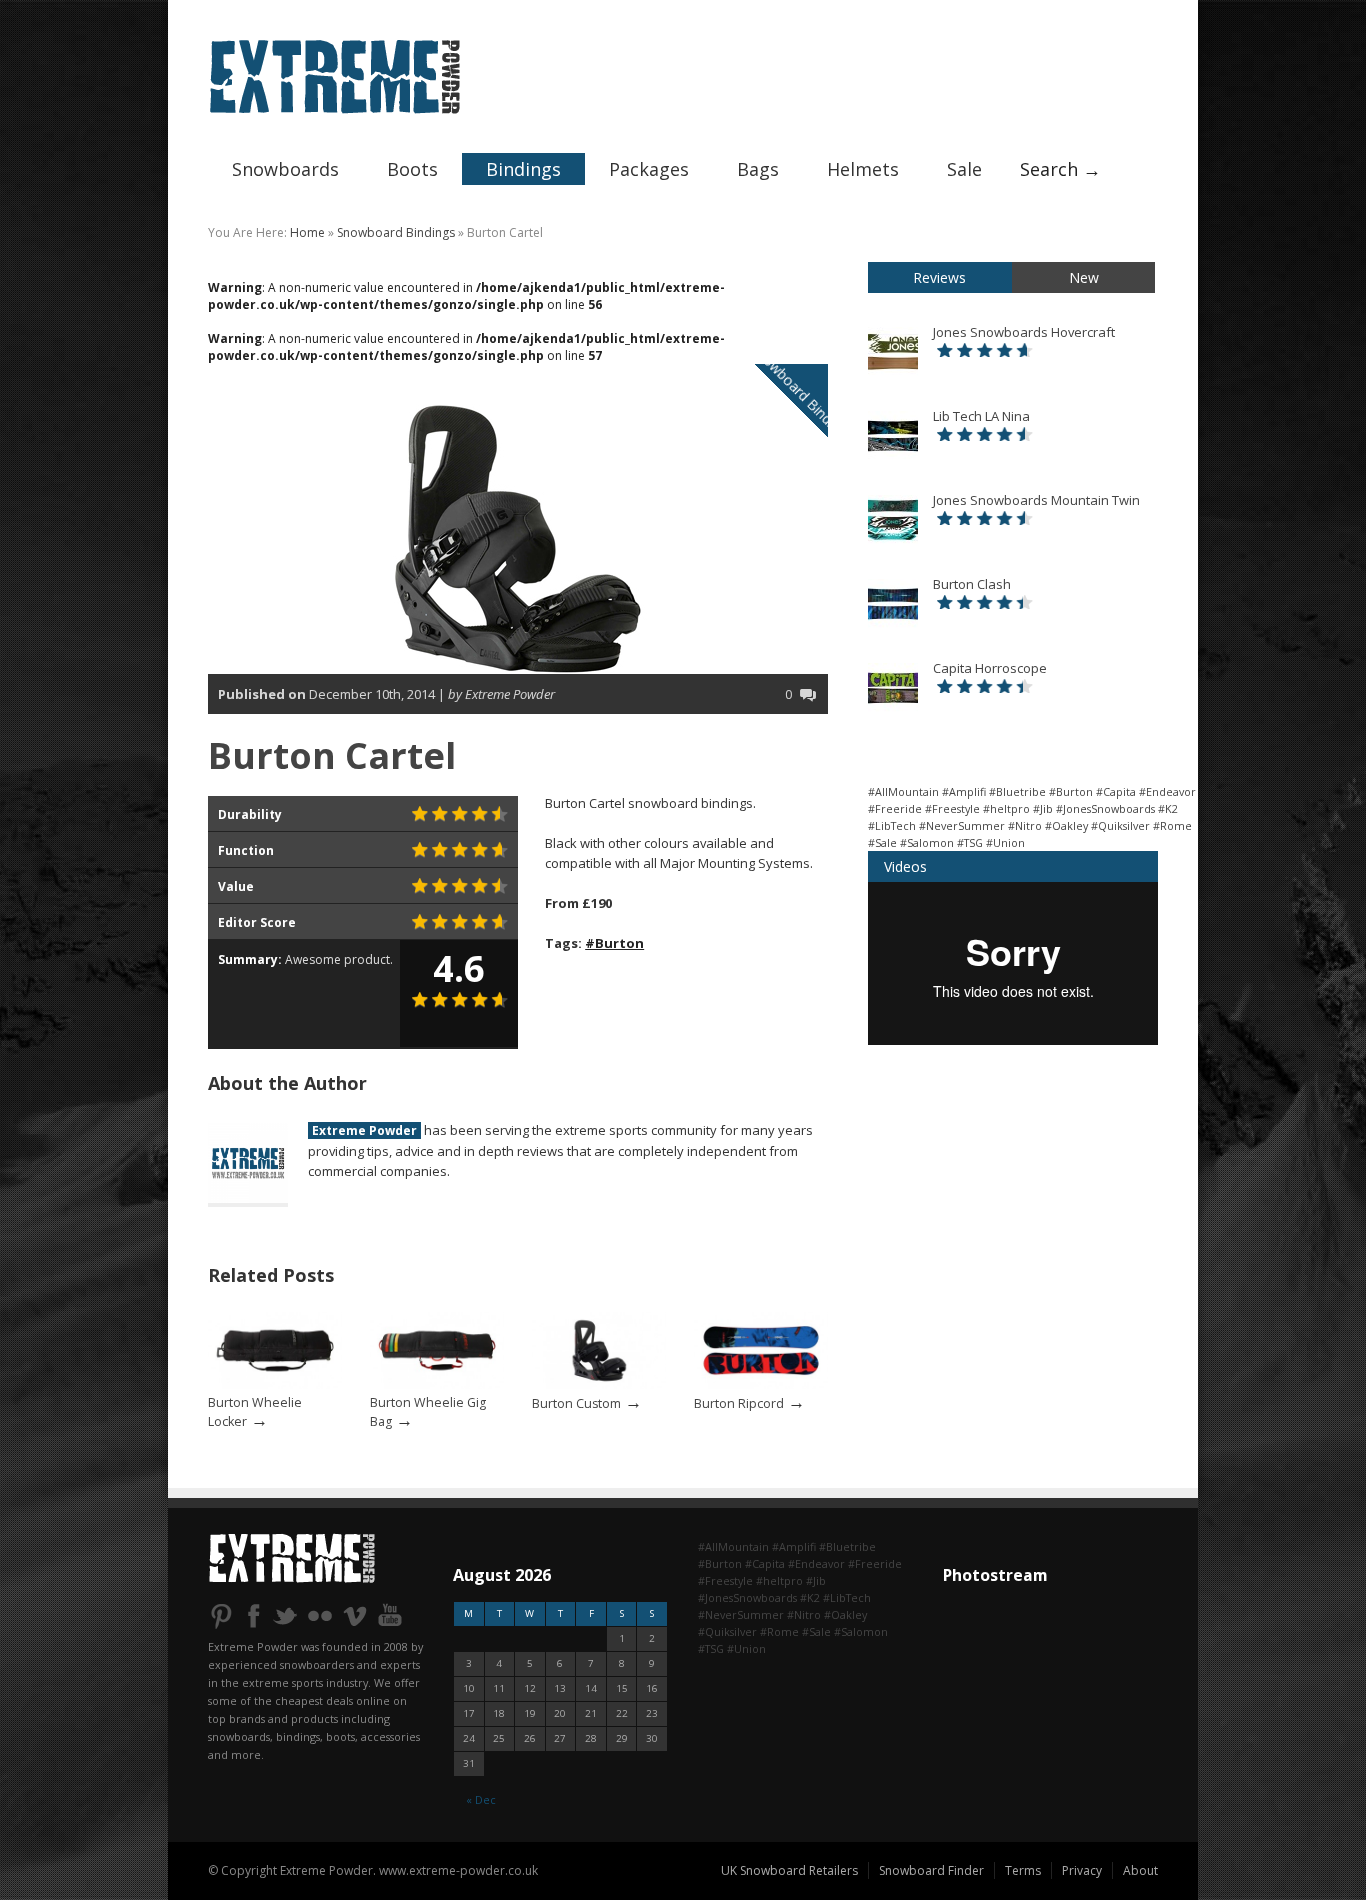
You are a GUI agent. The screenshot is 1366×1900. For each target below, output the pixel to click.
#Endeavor (1167, 791)
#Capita (1116, 791)
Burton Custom (576, 1403)
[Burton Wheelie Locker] (275, 1384)
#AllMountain (903, 791)
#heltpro (1006, 808)
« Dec (481, 1799)
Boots (412, 169)
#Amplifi (964, 791)
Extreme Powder (364, 1130)
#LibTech (892, 825)
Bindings (523, 169)
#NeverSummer (962, 825)
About (1140, 1870)
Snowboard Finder (931, 1870)
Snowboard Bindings (396, 232)
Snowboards (285, 169)
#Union (1005, 842)
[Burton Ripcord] (761, 1384)
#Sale (882, 842)
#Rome (1172, 825)
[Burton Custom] (599, 1384)
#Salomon (927, 842)
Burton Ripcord (739, 1403)
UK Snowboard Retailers (789, 1870)
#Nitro (1025, 825)
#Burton (614, 943)
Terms (1023, 1870)
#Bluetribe (1017, 791)
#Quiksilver (1120, 825)
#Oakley (1066, 825)
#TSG (970, 842)
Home (307, 232)
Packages (649, 169)
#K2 (1168, 808)
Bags (758, 169)
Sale (964, 169)
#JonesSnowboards (1105, 808)
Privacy (1082, 1870)
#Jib (1043, 808)
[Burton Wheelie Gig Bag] (437, 1384)
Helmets (863, 169)
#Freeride (895, 808)
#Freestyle (952, 808)
